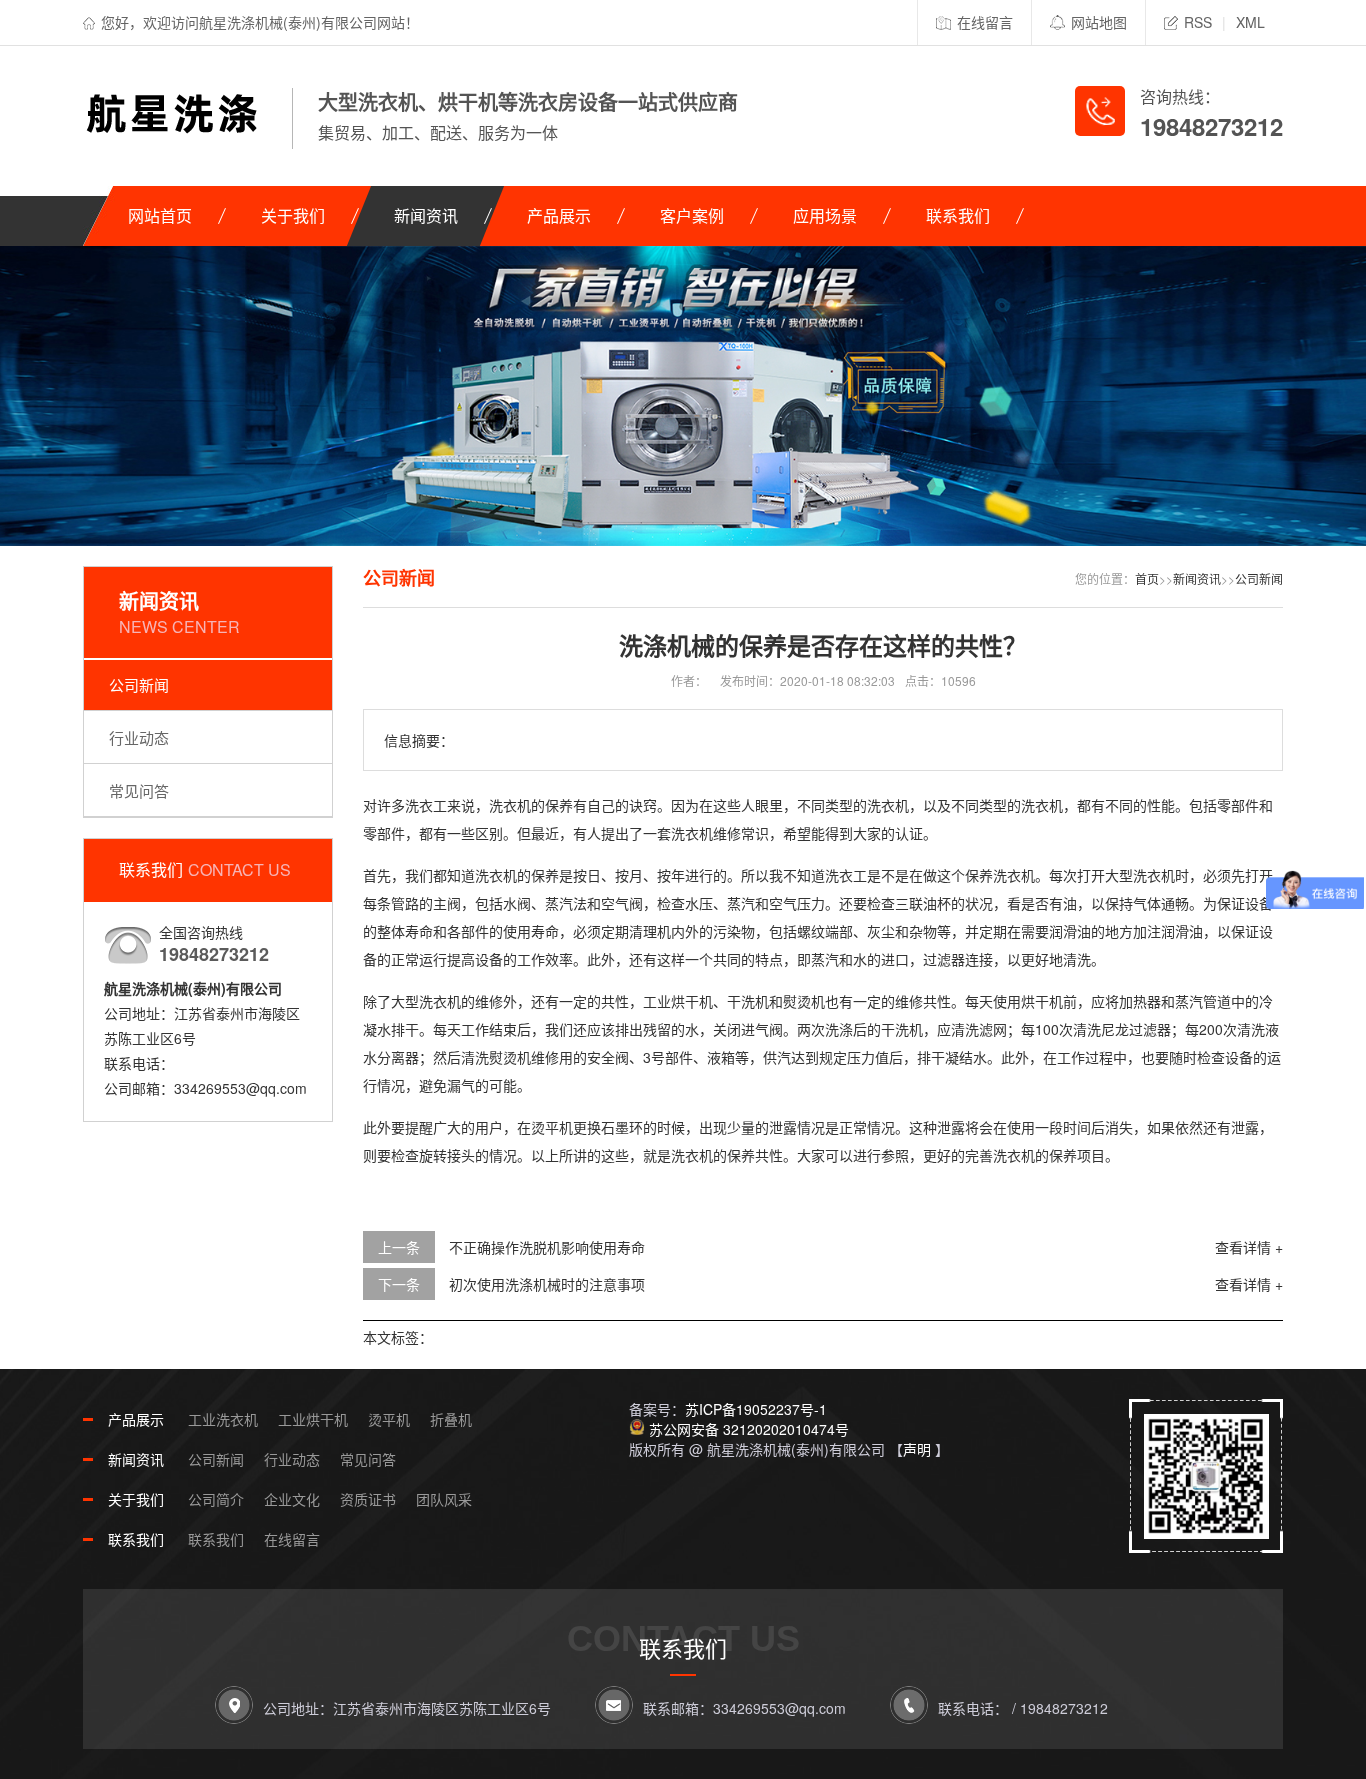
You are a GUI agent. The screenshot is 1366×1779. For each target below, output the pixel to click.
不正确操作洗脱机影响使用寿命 (547, 1247)
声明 (917, 1449)
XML (1250, 22)
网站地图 (1099, 22)
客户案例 (692, 215)
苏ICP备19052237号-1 (756, 1409)
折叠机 (451, 1419)
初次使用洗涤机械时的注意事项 (547, 1284)
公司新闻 (139, 684)
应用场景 (825, 215)
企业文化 (292, 1499)
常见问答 (139, 790)
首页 (1147, 578)
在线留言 (985, 22)
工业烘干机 (313, 1419)
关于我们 (293, 215)
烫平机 (389, 1419)
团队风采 (444, 1499)
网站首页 (160, 215)
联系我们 (958, 215)
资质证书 (368, 1499)
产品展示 (559, 215)
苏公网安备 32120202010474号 (749, 1429)
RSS (1198, 22)
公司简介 (216, 1499)
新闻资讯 (426, 215)
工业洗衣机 (223, 1419)
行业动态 (139, 737)
